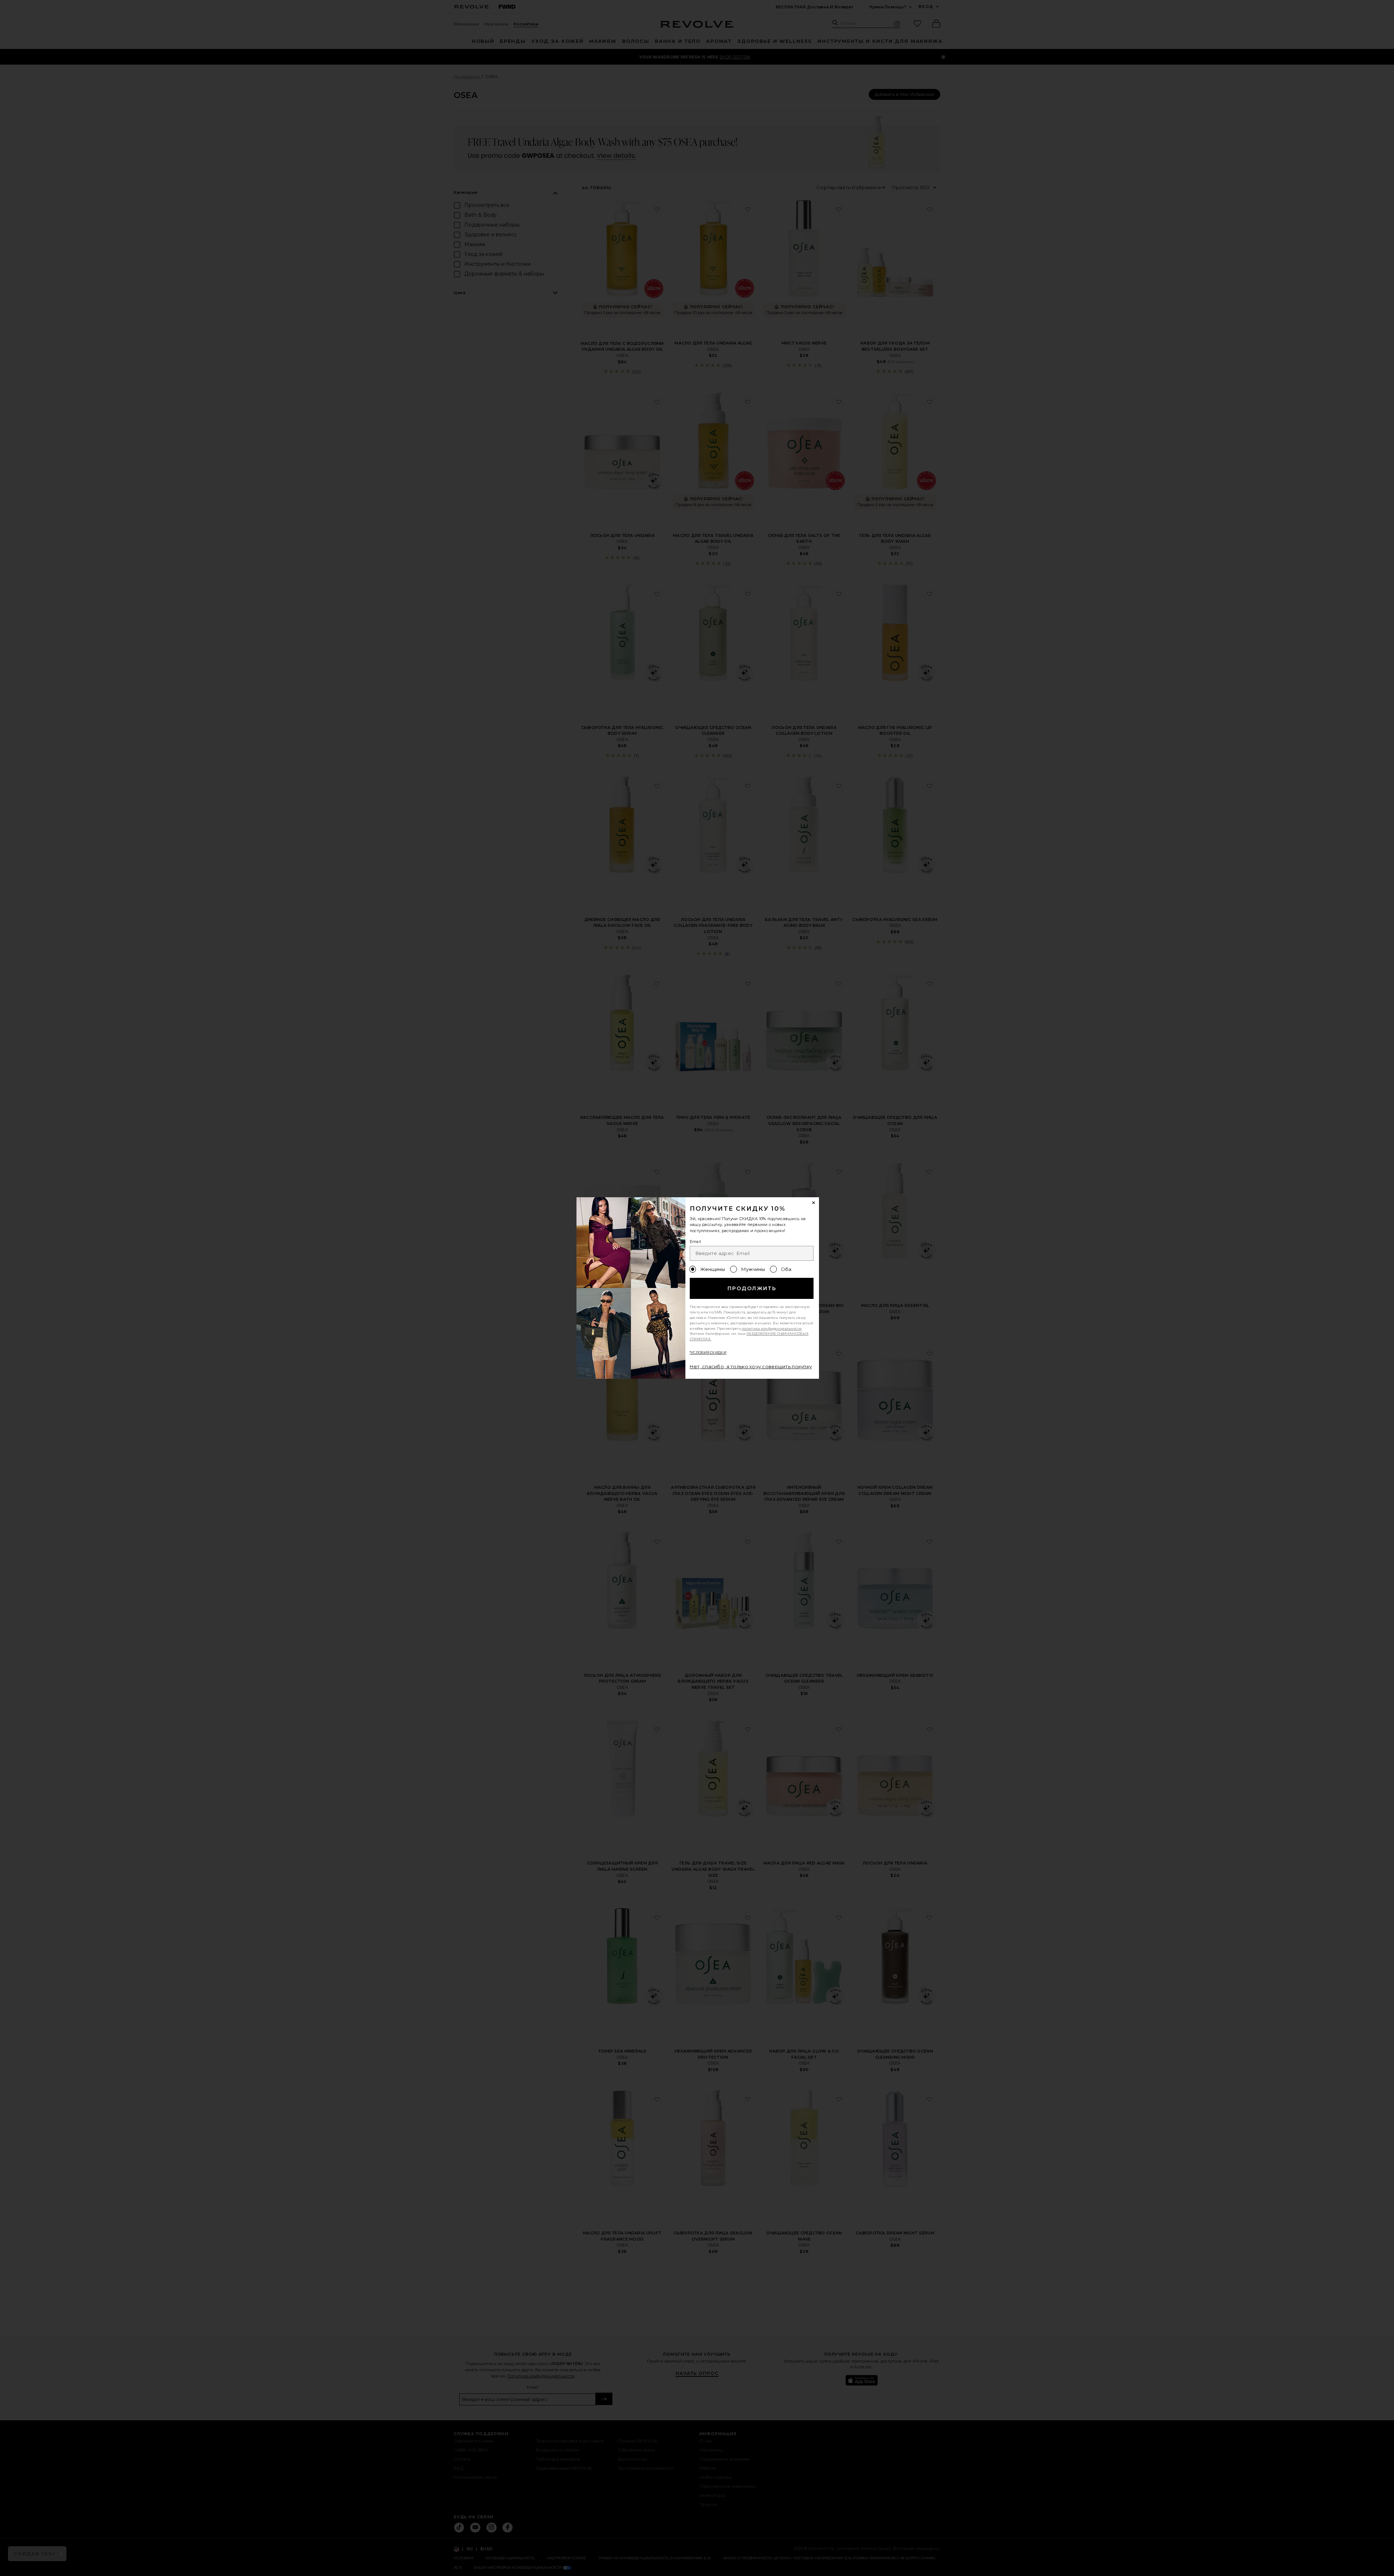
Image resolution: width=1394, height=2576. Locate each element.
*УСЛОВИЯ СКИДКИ (708, 1352)
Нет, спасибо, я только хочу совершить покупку (751, 1366)
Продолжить (752, 1288)
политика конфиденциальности (772, 1328)
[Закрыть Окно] (814, 1203)
